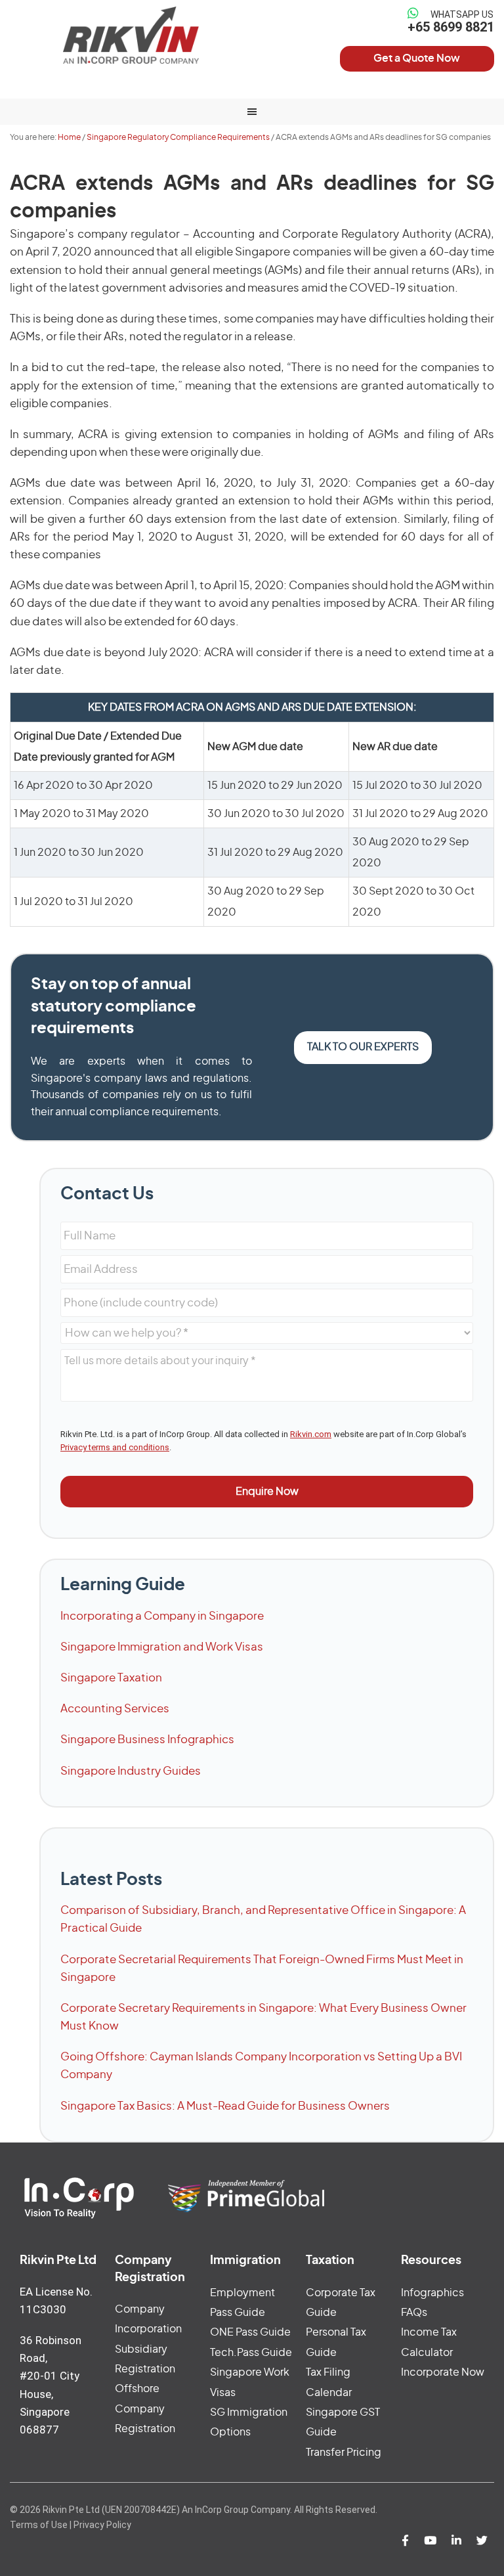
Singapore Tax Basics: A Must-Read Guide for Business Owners (225, 2106)
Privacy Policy (102, 2525)
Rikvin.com (311, 1434)
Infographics (432, 2293)
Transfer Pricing (344, 2453)
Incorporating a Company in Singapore (162, 1616)
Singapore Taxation (111, 1678)
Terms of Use (39, 2525)
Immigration (245, 2261)
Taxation (330, 2261)
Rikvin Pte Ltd (131, 35)
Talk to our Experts (363, 1047)
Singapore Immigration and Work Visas (162, 1647)
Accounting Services (115, 1709)
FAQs (414, 2313)
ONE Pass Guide (250, 2332)
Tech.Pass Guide (251, 2353)
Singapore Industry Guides (131, 1771)
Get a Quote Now (417, 58)
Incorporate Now (443, 2372)
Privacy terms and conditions (115, 1447)
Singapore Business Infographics (147, 1740)
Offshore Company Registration (145, 2409)
